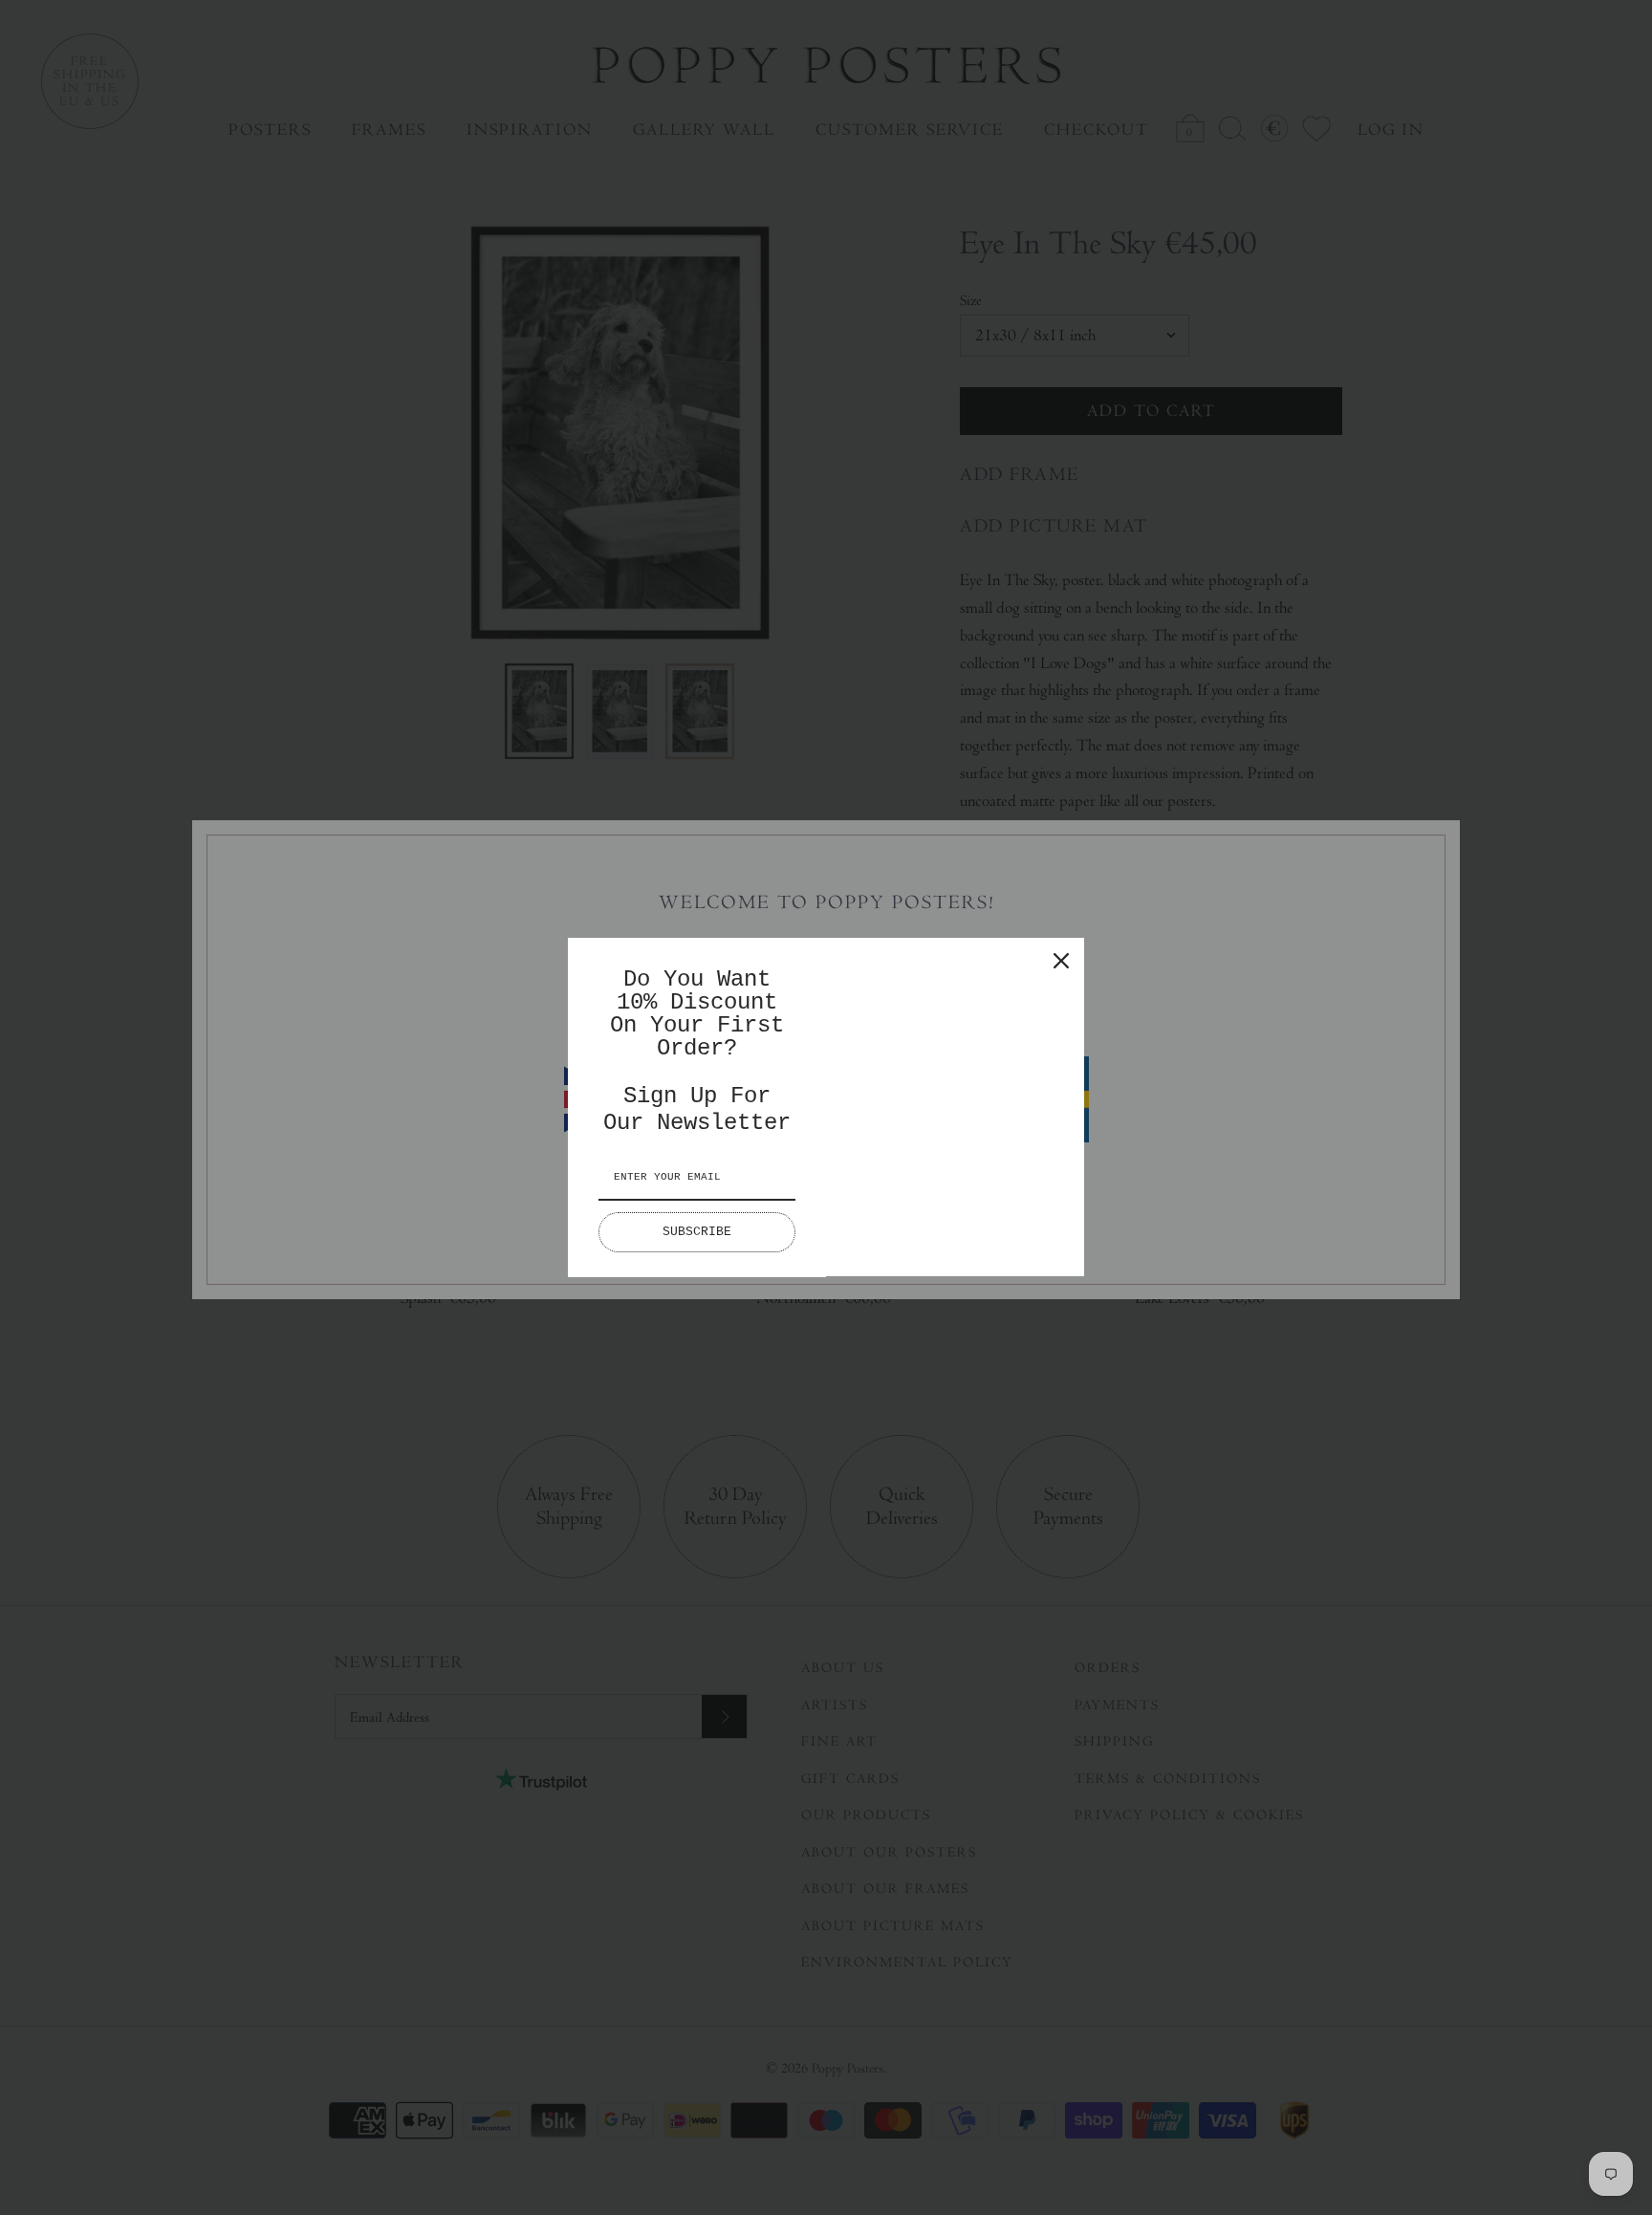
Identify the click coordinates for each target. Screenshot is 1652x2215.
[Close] (1061, 961)
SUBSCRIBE (697, 1232)
